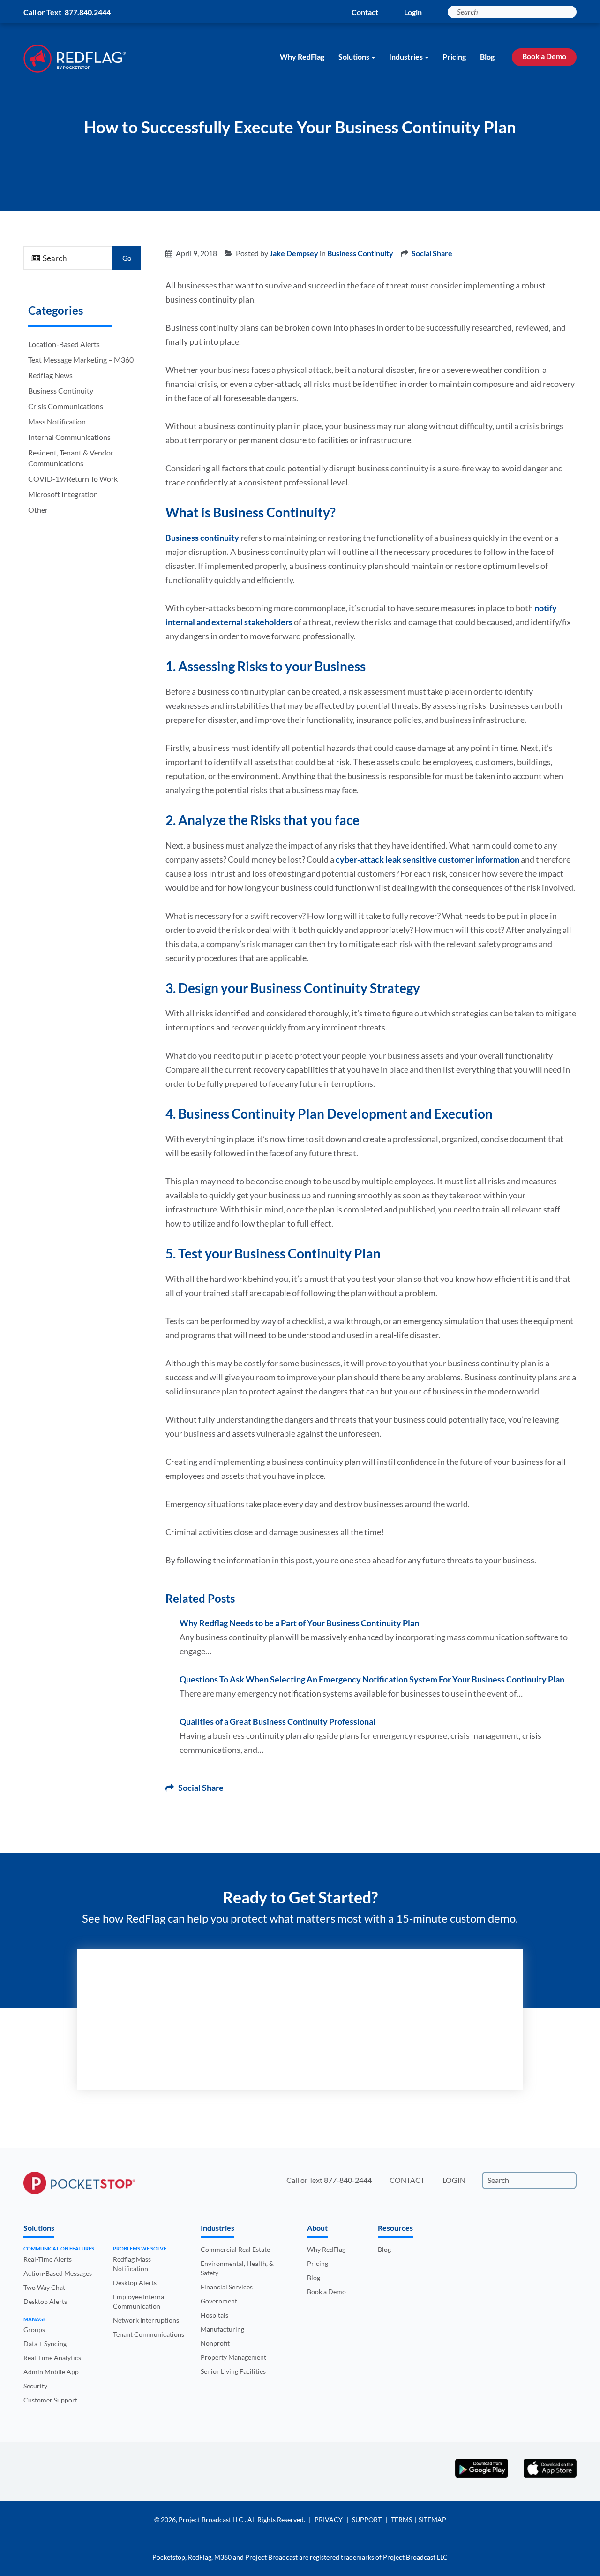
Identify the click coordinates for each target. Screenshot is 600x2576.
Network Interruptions (146, 2320)
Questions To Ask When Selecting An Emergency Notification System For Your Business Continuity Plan (372, 1679)
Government (219, 2301)
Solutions (354, 57)
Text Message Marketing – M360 (81, 360)
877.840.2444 (88, 12)
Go (127, 258)
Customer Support (50, 2400)
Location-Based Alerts (64, 344)
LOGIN (454, 2180)
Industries (406, 57)
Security (35, 2386)
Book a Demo (544, 56)
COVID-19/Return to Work (73, 479)
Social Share (432, 253)
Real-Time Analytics (52, 2358)
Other (38, 510)
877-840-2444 (348, 2180)
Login (413, 12)
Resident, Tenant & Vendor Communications (71, 458)
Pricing (454, 57)
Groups (34, 2330)
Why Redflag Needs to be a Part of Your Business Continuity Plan (299, 1623)
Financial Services (227, 2287)
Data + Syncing (45, 2344)
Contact (365, 12)
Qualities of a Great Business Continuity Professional (277, 1721)
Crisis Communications (66, 406)
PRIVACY (329, 2519)
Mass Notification (57, 421)
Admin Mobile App (51, 2372)
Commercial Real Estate (235, 2249)
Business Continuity (61, 390)
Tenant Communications (149, 2334)
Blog (487, 57)
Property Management (233, 2357)
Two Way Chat (44, 2287)
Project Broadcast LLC (212, 2519)
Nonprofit (215, 2343)
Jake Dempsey (294, 253)
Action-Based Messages (58, 2273)
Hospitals (214, 2315)
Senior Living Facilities (233, 2371)
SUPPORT (367, 2519)
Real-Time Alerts (48, 2259)
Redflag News (50, 375)
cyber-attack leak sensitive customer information (427, 859)
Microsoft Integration (63, 494)
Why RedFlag (302, 57)
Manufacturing (222, 2329)
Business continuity (202, 538)
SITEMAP (432, 2519)
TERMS (401, 2519)
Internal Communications (69, 437)
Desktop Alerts (45, 2301)
